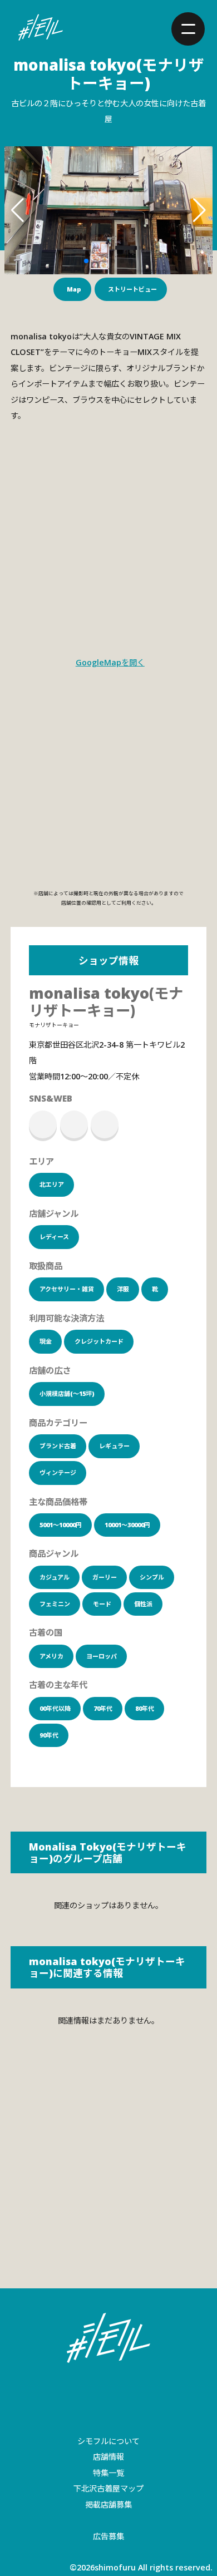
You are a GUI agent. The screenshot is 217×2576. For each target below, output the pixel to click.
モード (102, 1604)
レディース (54, 1237)
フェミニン (55, 1604)
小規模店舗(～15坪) (67, 1393)
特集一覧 (108, 2473)
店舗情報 (108, 2457)
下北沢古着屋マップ (108, 2488)
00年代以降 (55, 1708)
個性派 (143, 1604)
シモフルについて (108, 2441)
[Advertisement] (108, 2174)
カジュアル (55, 1577)
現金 (46, 1341)
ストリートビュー (132, 289)
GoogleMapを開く (110, 662)
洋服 (123, 1289)
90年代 (49, 1735)
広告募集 (108, 2536)
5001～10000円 (61, 1525)
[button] (86, 261)
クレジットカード (99, 1341)
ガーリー (105, 1577)
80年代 (145, 1708)
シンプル (152, 1577)
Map (74, 289)
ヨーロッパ (102, 1656)
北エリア (52, 1184)
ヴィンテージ (58, 1472)
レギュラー (114, 1446)
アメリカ (51, 1656)
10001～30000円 (127, 1525)
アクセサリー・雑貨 (67, 1289)
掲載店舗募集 (108, 2505)
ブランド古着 (58, 1446)
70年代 (103, 1708)
